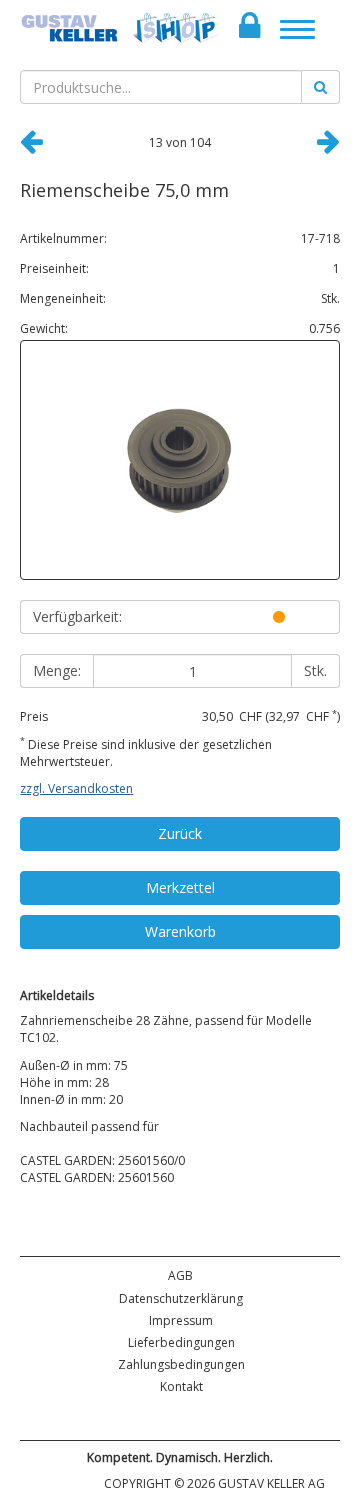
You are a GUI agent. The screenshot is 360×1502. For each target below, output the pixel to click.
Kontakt (181, 1386)
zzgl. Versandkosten (76, 788)
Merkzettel (180, 887)
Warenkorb (180, 931)
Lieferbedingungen (181, 1342)
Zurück (180, 833)
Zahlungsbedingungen (181, 1364)
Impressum (181, 1320)
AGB (180, 1275)
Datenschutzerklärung (181, 1298)
